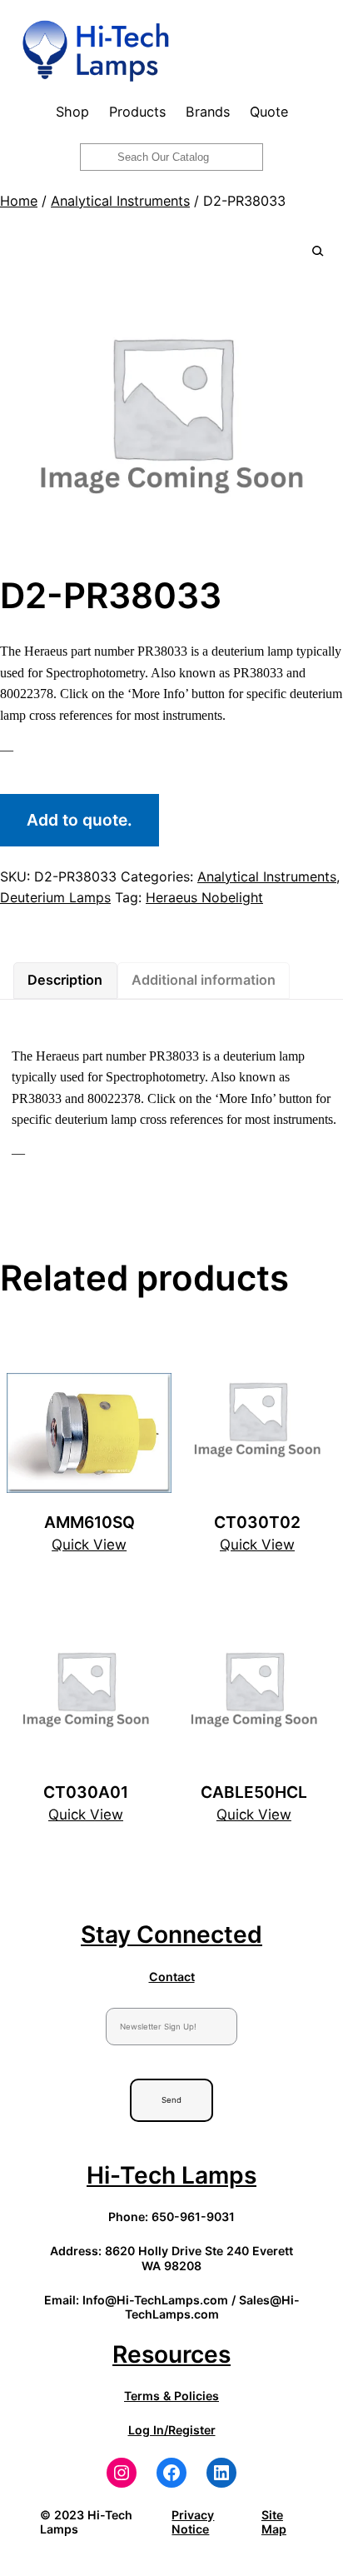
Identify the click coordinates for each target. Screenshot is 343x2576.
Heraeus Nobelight (204, 897)
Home (19, 201)
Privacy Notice (193, 2522)
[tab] (65, 981)
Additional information (204, 980)
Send (171, 2100)
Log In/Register (172, 2430)
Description (65, 980)
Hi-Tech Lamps (171, 2175)
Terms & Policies (171, 2396)
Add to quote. (80, 820)
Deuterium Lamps (55, 897)
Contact (172, 1977)
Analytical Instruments (120, 201)
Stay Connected (171, 1934)
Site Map (274, 2522)
